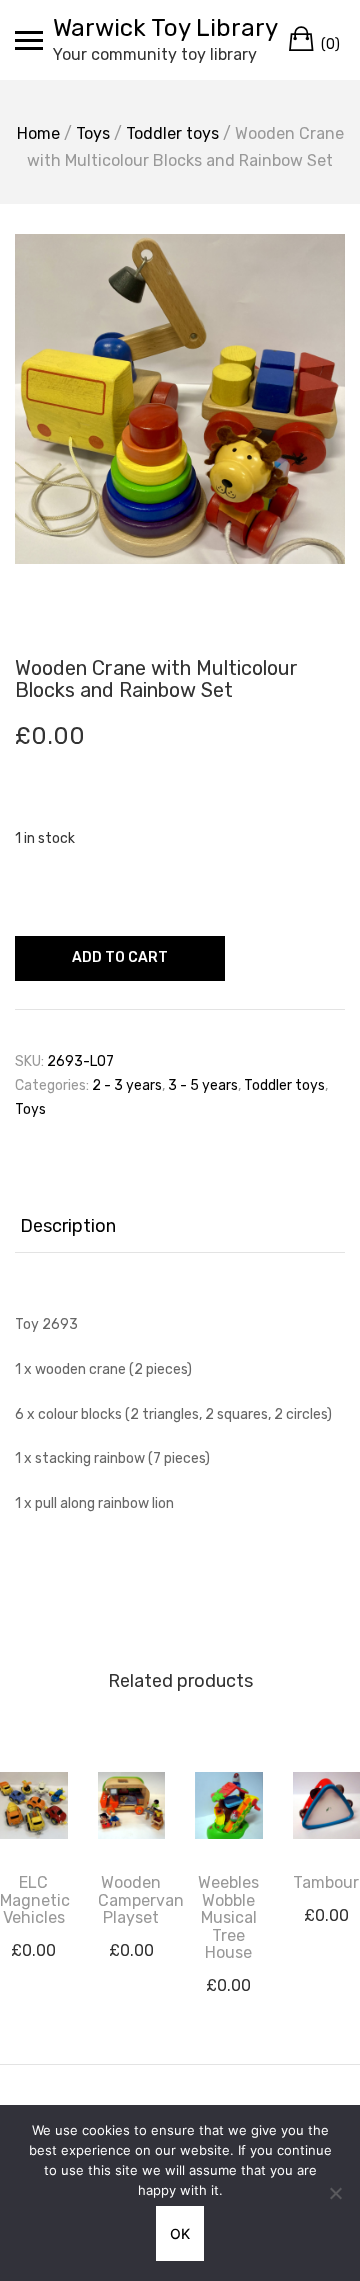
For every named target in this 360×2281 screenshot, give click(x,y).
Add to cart (120, 957)
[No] (335, 2193)
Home (38, 133)
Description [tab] (68, 1226)
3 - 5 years (203, 1085)
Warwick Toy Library (165, 28)
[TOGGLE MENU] (29, 40)
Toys (93, 133)
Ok (180, 2233)
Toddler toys (172, 133)
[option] (180, 399)
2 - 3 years (127, 1085)
